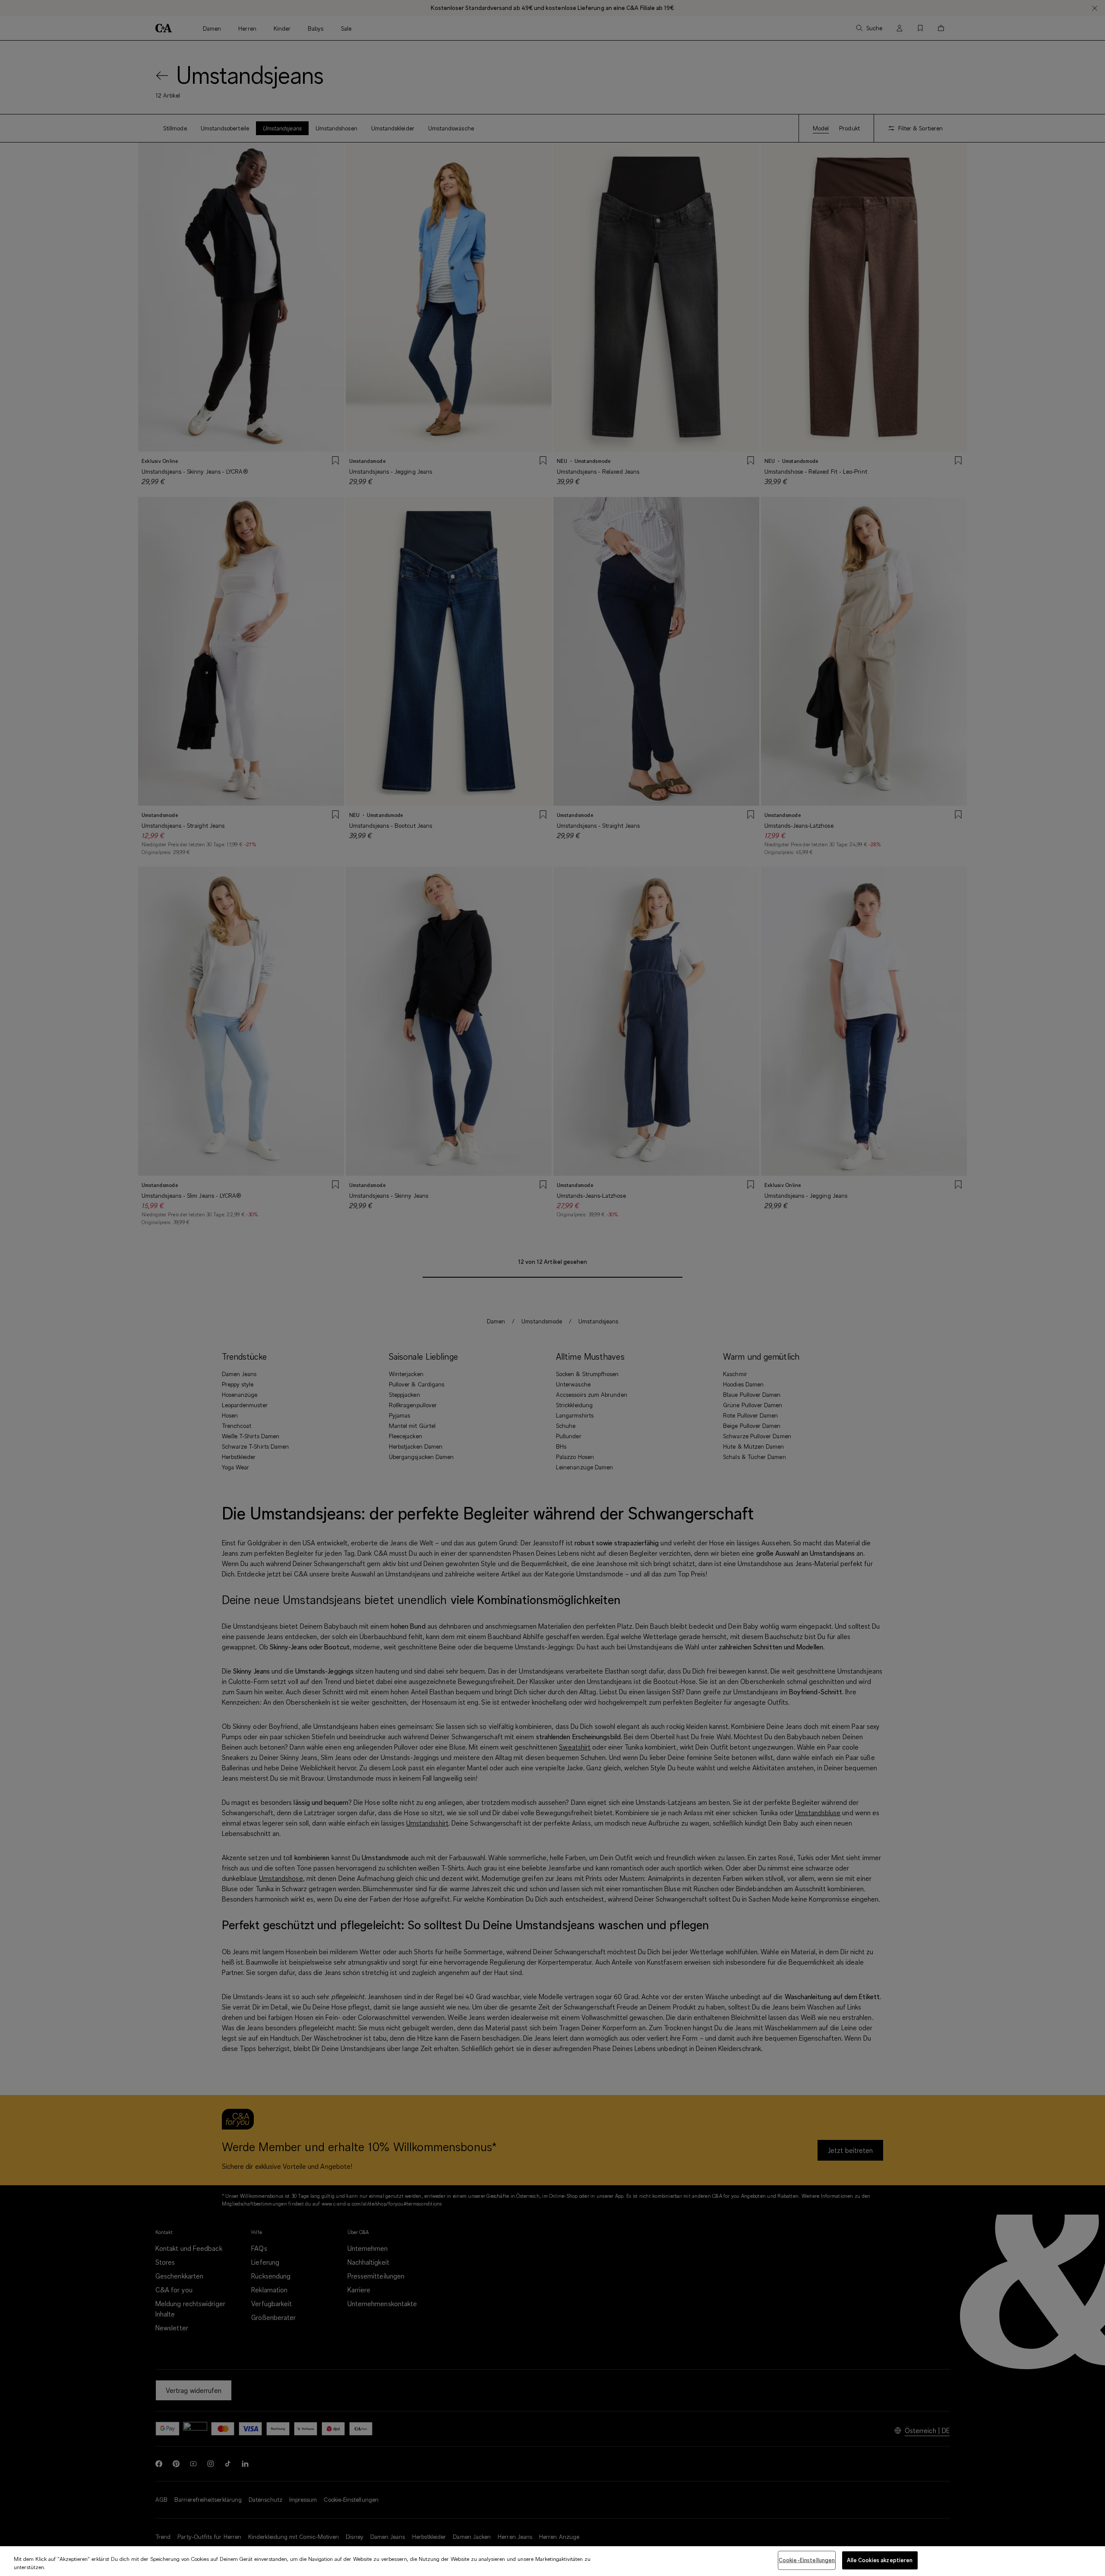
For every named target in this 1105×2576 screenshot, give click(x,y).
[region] (552, 2561)
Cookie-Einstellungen (807, 2560)
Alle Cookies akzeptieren (880, 2560)
